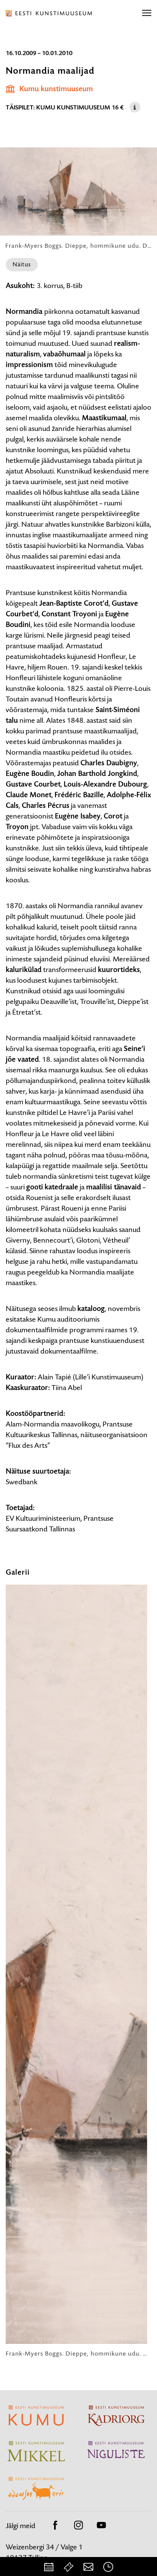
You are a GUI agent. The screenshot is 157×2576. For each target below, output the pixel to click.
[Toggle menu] (147, 13)
